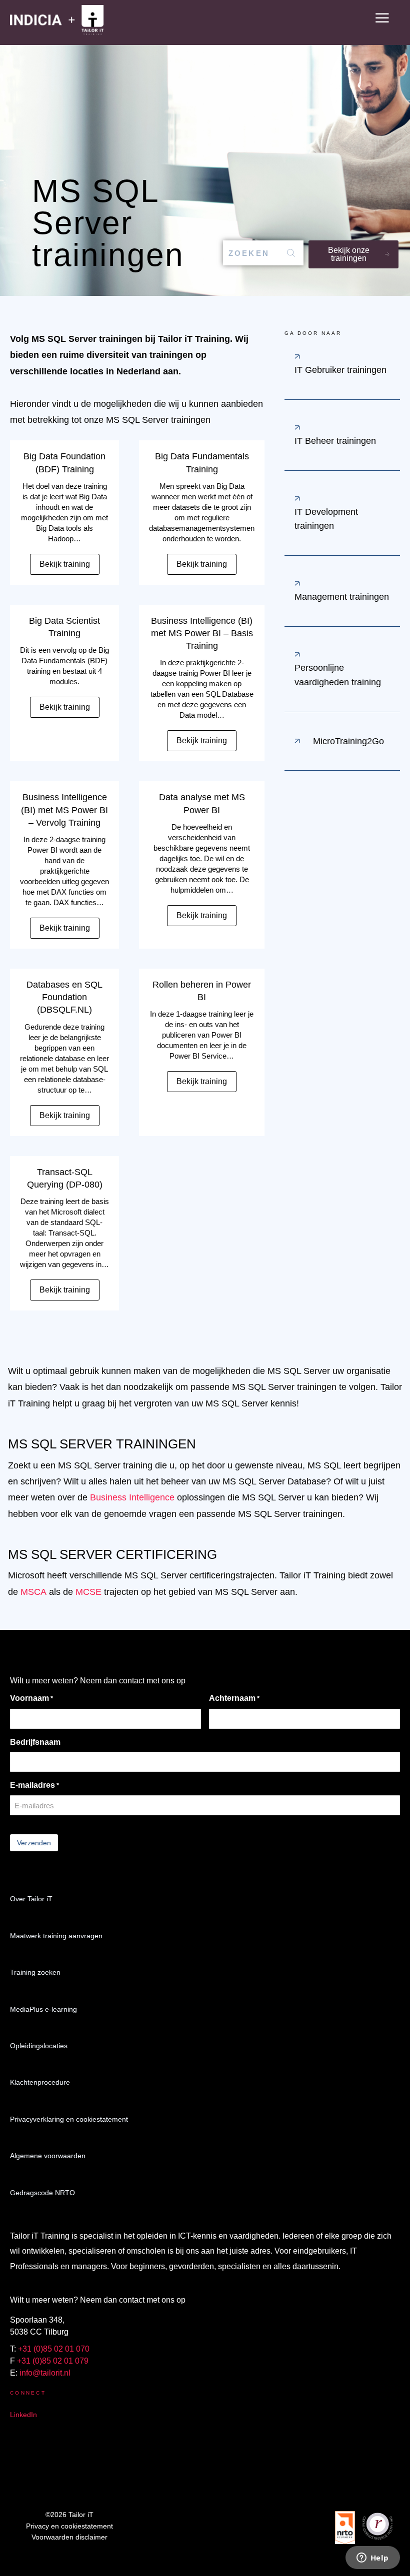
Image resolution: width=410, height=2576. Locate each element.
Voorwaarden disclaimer (69, 2537)
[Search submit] (291, 253)
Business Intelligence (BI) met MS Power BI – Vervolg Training (64, 810)
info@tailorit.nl (45, 2373)
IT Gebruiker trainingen (340, 370)
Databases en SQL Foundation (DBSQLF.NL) (64, 997)
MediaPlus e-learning (43, 2009)
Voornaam (31, 1698)
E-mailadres (34, 1785)
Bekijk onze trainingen (349, 254)
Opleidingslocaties (39, 2046)
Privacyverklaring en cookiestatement (69, 2119)
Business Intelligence (132, 1497)
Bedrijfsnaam (35, 1742)
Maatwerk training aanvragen (56, 1936)
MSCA (33, 1592)
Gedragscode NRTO (42, 2193)
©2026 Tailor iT (69, 2515)
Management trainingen (342, 597)
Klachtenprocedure (40, 2082)
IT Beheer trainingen (335, 441)
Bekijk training (65, 564)
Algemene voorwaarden (48, 2156)
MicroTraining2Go (348, 741)
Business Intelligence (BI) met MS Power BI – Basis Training (202, 633)
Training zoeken (35, 1972)
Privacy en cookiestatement (69, 2526)
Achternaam (234, 1698)
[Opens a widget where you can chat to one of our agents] (372, 2559)
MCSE (88, 1592)
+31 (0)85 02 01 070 (54, 2349)
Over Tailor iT (31, 1899)
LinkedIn (23, 2415)
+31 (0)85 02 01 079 (53, 2361)
